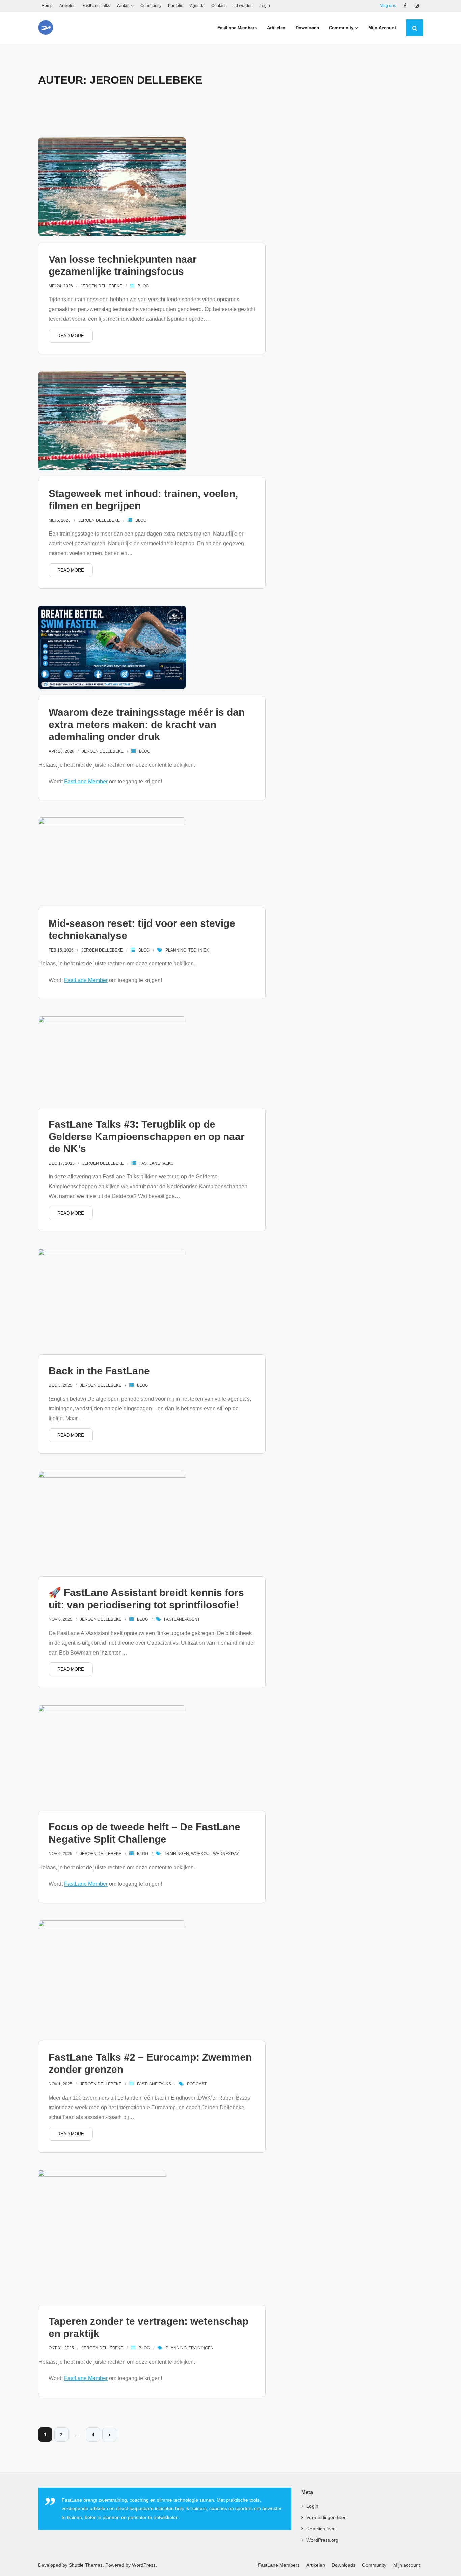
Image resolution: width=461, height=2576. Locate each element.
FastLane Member (86, 782)
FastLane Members (279, 2565)
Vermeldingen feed (327, 2517)
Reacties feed (321, 2529)
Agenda (197, 6)
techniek (199, 950)
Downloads (344, 2565)
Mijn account (407, 2565)
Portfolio (176, 6)
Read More (71, 336)
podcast (197, 2084)
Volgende (109, 2435)
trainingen (177, 1854)
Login (265, 6)
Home (47, 6)
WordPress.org (322, 2540)
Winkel (123, 6)
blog (143, 286)
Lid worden (242, 6)
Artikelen (67, 6)
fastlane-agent (182, 1619)
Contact (218, 6)
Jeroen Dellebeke (101, 286)
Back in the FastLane (99, 1371)
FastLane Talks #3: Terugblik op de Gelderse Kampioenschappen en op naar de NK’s (147, 1136)
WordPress (144, 2565)
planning (176, 950)
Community (151, 6)
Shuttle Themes (86, 2565)
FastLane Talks (96, 6)
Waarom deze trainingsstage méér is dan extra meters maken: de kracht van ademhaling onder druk (147, 724)
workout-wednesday (215, 1854)
